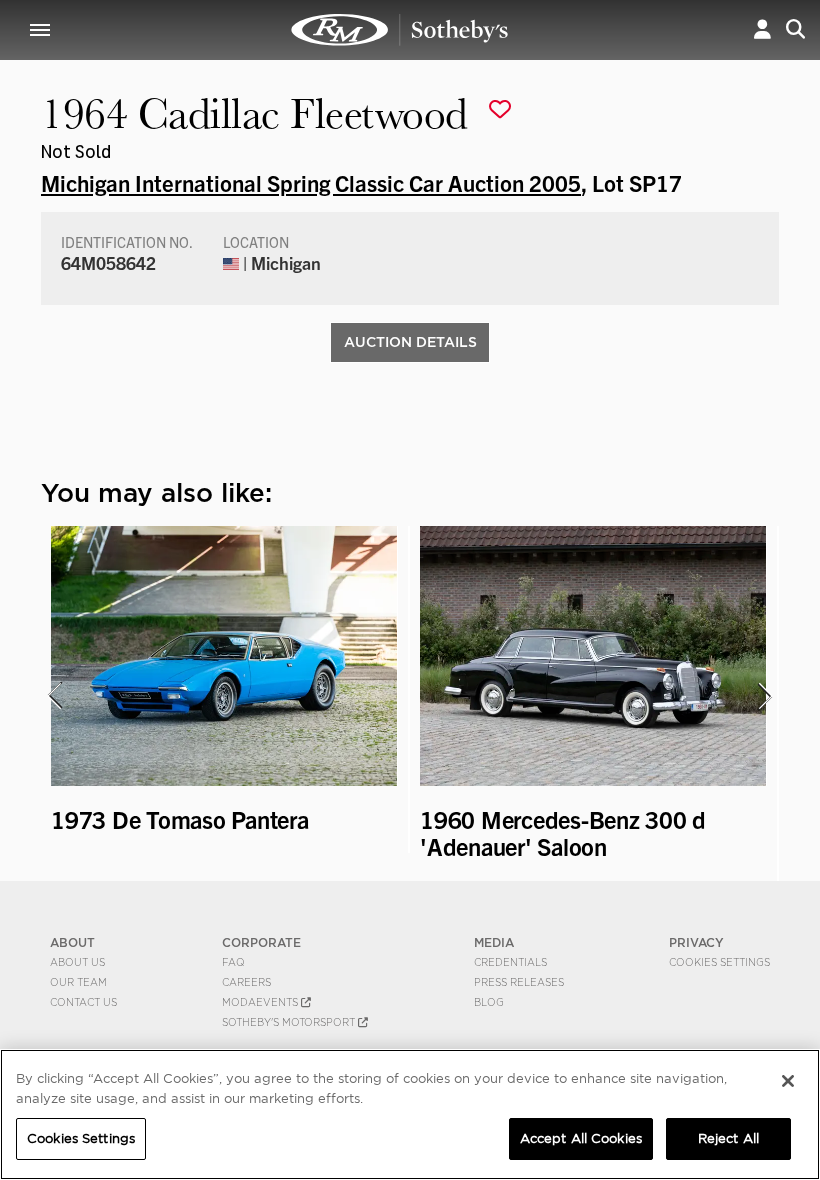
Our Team (78, 982)
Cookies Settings (719, 962)
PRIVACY (696, 942)
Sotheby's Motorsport (290, 1022)
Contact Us (83, 1002)
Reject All (728, 1138)
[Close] (788, 1081)
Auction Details (410, 342)
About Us (77, 962)
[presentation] (54, 696)
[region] (410, 1114)
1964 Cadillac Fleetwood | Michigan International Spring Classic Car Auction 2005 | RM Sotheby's (400, 30)
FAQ (233, 962)
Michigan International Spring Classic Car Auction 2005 (311, 182)
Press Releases (519, 982)
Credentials (510, 962)
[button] (762, 29)
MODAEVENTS (261, 1002)
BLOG (489, 1002)
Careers (246, 982)
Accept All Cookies (581, 1138)
